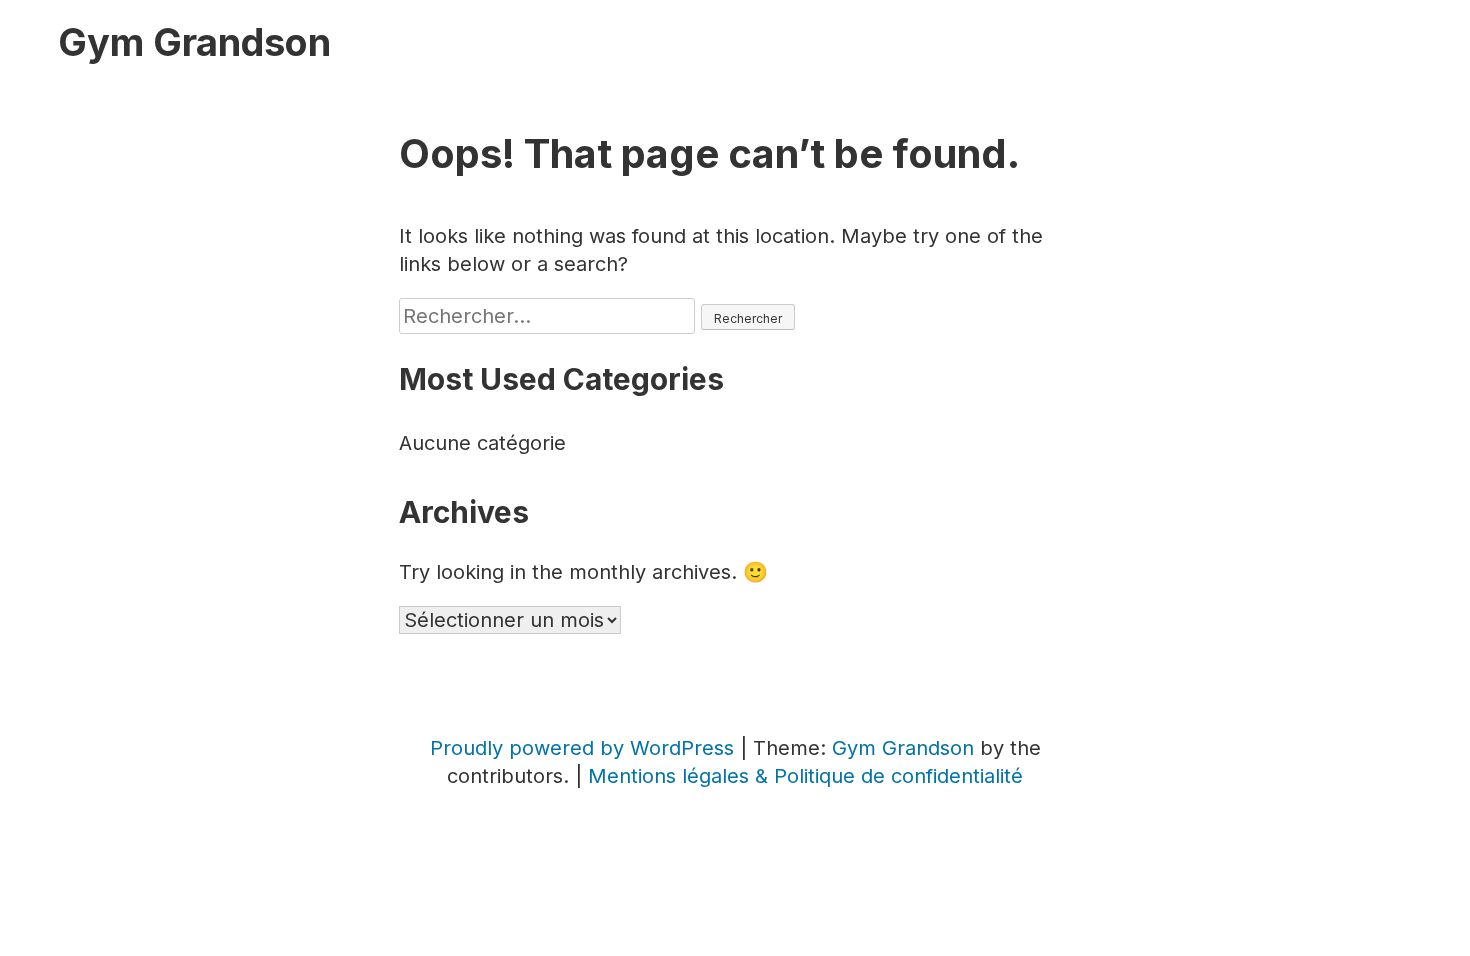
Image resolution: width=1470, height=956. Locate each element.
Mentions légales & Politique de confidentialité (805, 776)
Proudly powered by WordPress (585, 748)
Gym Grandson (194, 42)
